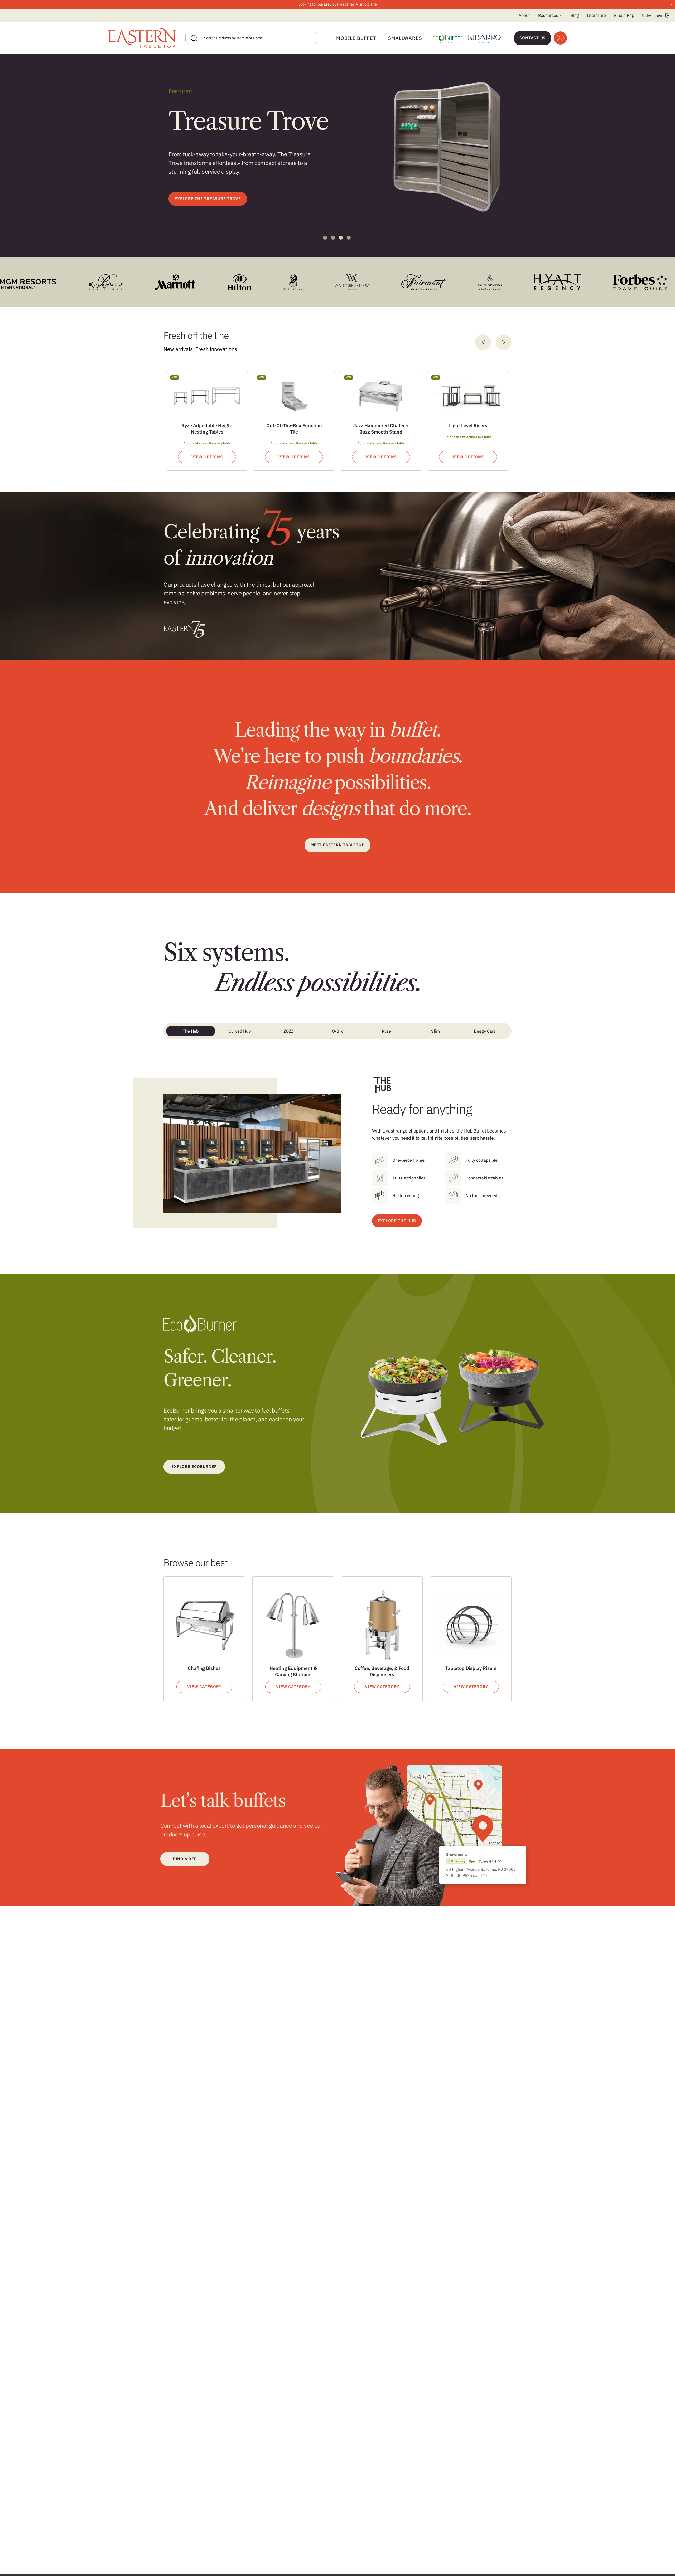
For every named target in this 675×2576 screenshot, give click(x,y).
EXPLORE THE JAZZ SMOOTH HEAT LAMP (214, 212)
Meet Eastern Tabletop (338, 845)
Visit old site (366, 4)
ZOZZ (288, 1031)
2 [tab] (333, 238)
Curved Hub (240, 1031)
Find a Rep (624, 15)
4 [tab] (349, 238)
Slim (435, 1031)
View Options (207, 457)
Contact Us (533, 38)
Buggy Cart (484, 1031)
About (524, 15)
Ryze (386, 1031)
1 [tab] (325, 238)
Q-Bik (337, 1031)
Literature (596, 15)
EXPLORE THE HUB (397, 1221)
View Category (204, 1687)
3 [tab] (341, 238)
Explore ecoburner (194, 1467)
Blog (575, 15)
